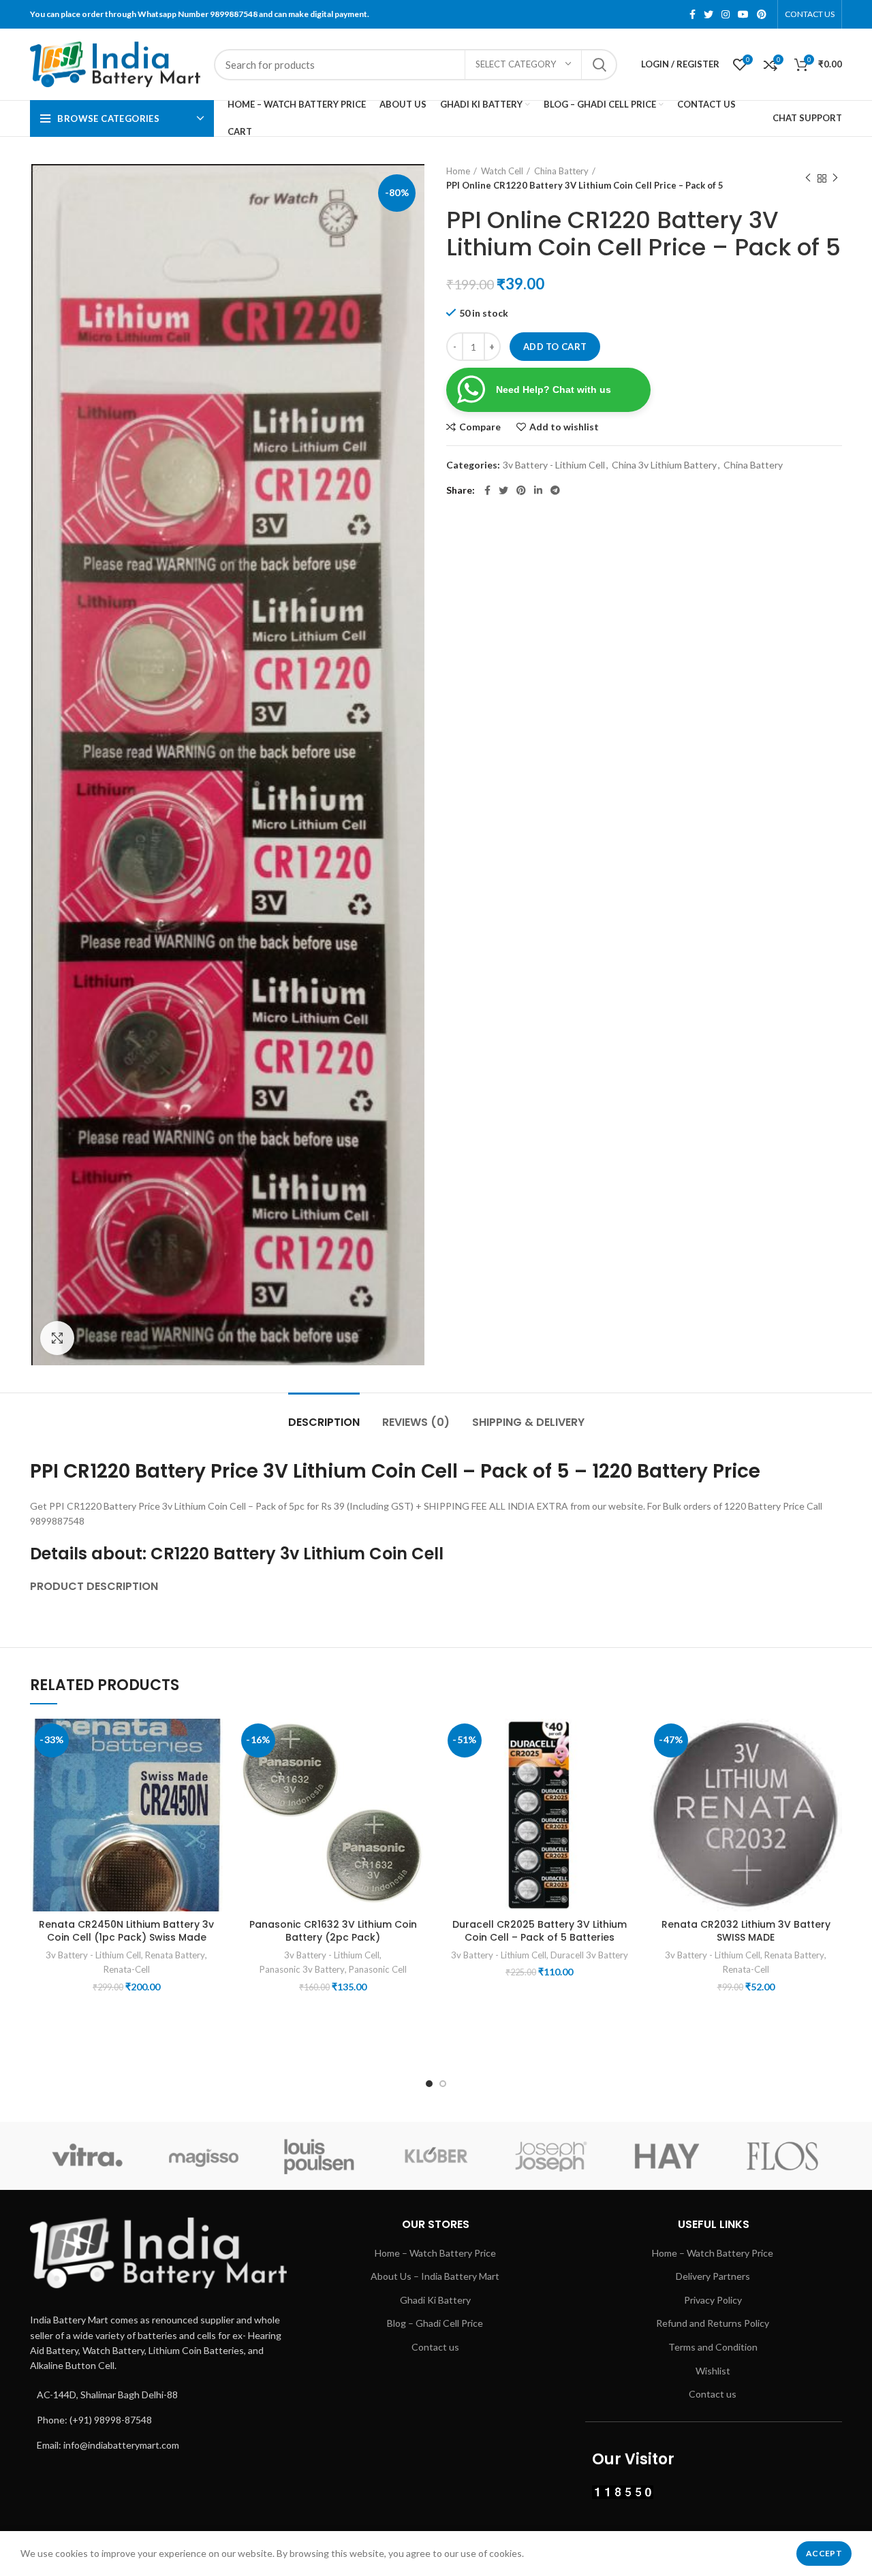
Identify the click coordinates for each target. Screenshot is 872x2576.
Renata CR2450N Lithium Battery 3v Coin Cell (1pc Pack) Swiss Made (126, 1931)
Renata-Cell (127, 1969)
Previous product (808, 178)
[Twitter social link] (708, 14)
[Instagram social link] (726, 14)
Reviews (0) (416, 1422)
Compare (480, 427)
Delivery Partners (713, 2276)
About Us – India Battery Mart (435, 2276)
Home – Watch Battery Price (435, 2253)
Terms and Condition (713, 2347)
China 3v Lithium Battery (664, 465)
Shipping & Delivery (528, 1422)
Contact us (435, 2347)
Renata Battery (175, 1955)
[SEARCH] (599, 65)
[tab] (94, 1579)
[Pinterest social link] (762, 14)
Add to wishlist (564, 427)
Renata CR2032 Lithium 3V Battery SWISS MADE (746, 1931)
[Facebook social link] (692, 14)
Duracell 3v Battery (589, 1955)
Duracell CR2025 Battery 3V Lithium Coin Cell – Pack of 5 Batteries (540, 1931)
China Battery (561, 171)
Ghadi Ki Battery (435, 2300)
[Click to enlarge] (57, 1338)
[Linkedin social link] (538, 490)
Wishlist (713, 2371)
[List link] (158, 2395)
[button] (213, 1771)
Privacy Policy (713, 2300)
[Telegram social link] (555, 490)
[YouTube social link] (743, 14)
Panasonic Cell (378, 1969)
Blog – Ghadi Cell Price (435, 2323)
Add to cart (555, 347)
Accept (824, 2553)
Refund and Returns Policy (713, 2323)
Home (458, 171)
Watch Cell (502, 171)
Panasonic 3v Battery (302, 1969)
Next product (835, 178)
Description (324, 1422)
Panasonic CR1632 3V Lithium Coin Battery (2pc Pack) (333, 1931)
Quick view (213, 1802)
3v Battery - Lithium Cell (554, 465)
